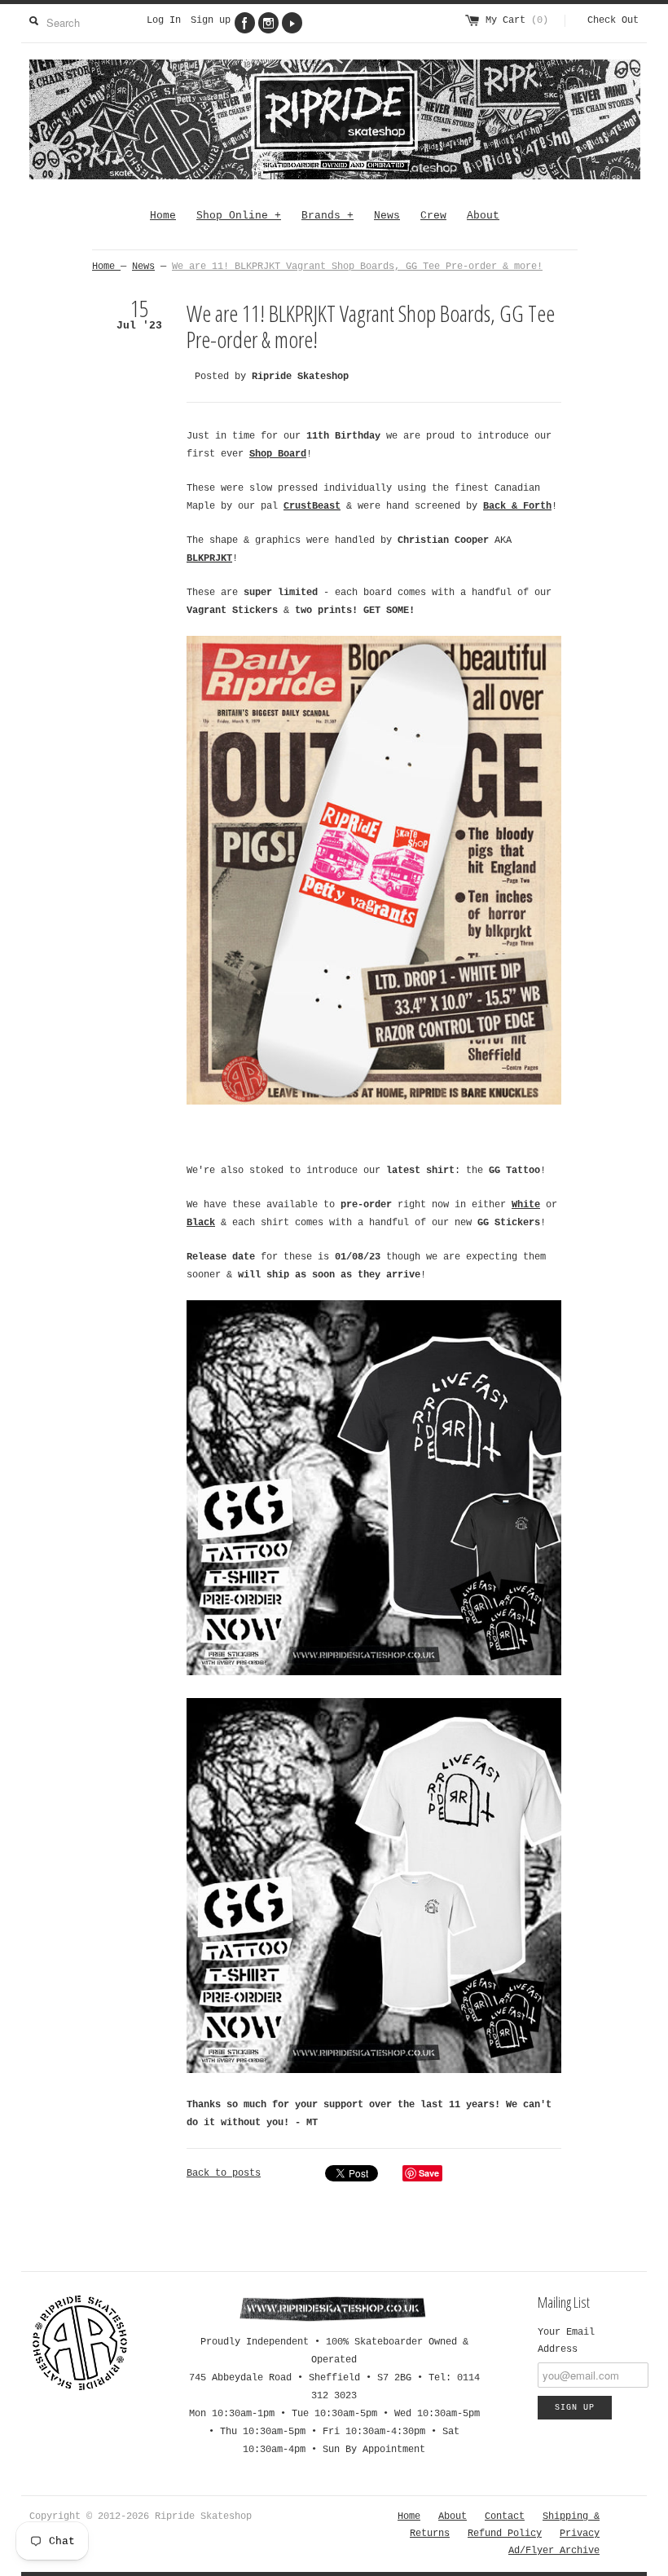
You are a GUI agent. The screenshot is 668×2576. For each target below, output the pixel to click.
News (387, 216)
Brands (327, 216)
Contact (505, 2516)
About (483, 216)
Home (163, 216)
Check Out (613, 20)
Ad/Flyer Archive (554, 2551)
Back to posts (224, 2173)
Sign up (211, 20)
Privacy (580, 2534)
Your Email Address (566, 2341)
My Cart (517, 20)
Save (429, 2173)
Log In (164, 20)
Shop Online (239, 216)
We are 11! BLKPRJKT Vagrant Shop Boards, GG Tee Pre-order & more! (357, 267)
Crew (433, 216)
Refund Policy (505, 2534)
